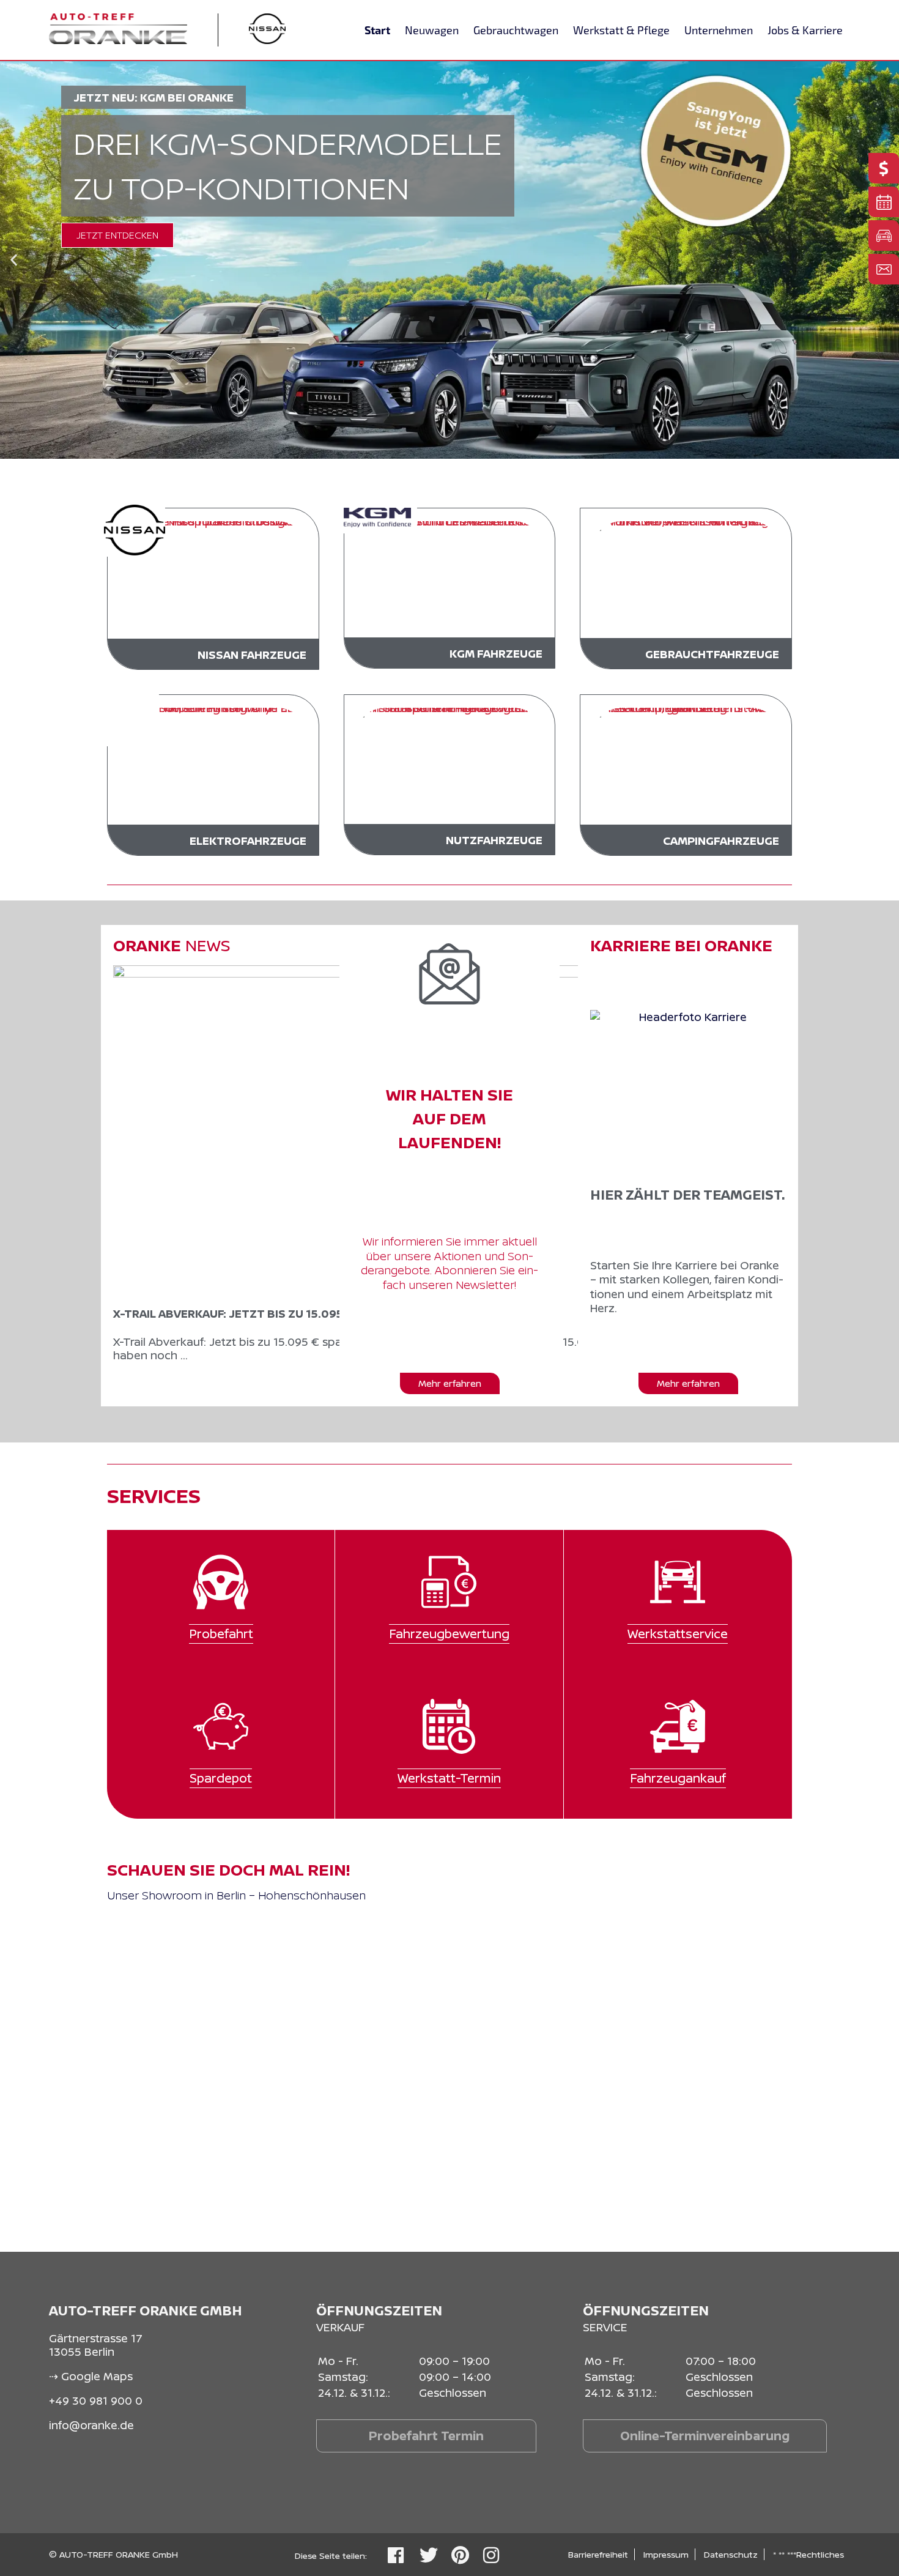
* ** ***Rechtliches (808, 2554)
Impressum (666, 2554)
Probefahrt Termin (426, 2436)
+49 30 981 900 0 (96, 2400)
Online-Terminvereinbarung (705, 2436)
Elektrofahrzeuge (248, 841)
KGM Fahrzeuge (496, 653)
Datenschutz (731, 2554)
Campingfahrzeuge (721, 841)
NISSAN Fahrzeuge (252, 655)
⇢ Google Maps (91, 2376)
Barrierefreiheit (598, 2554)
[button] (14, 260)
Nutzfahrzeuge (494, 840)
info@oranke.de (91, 2425)
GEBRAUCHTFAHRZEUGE (712, 654)
